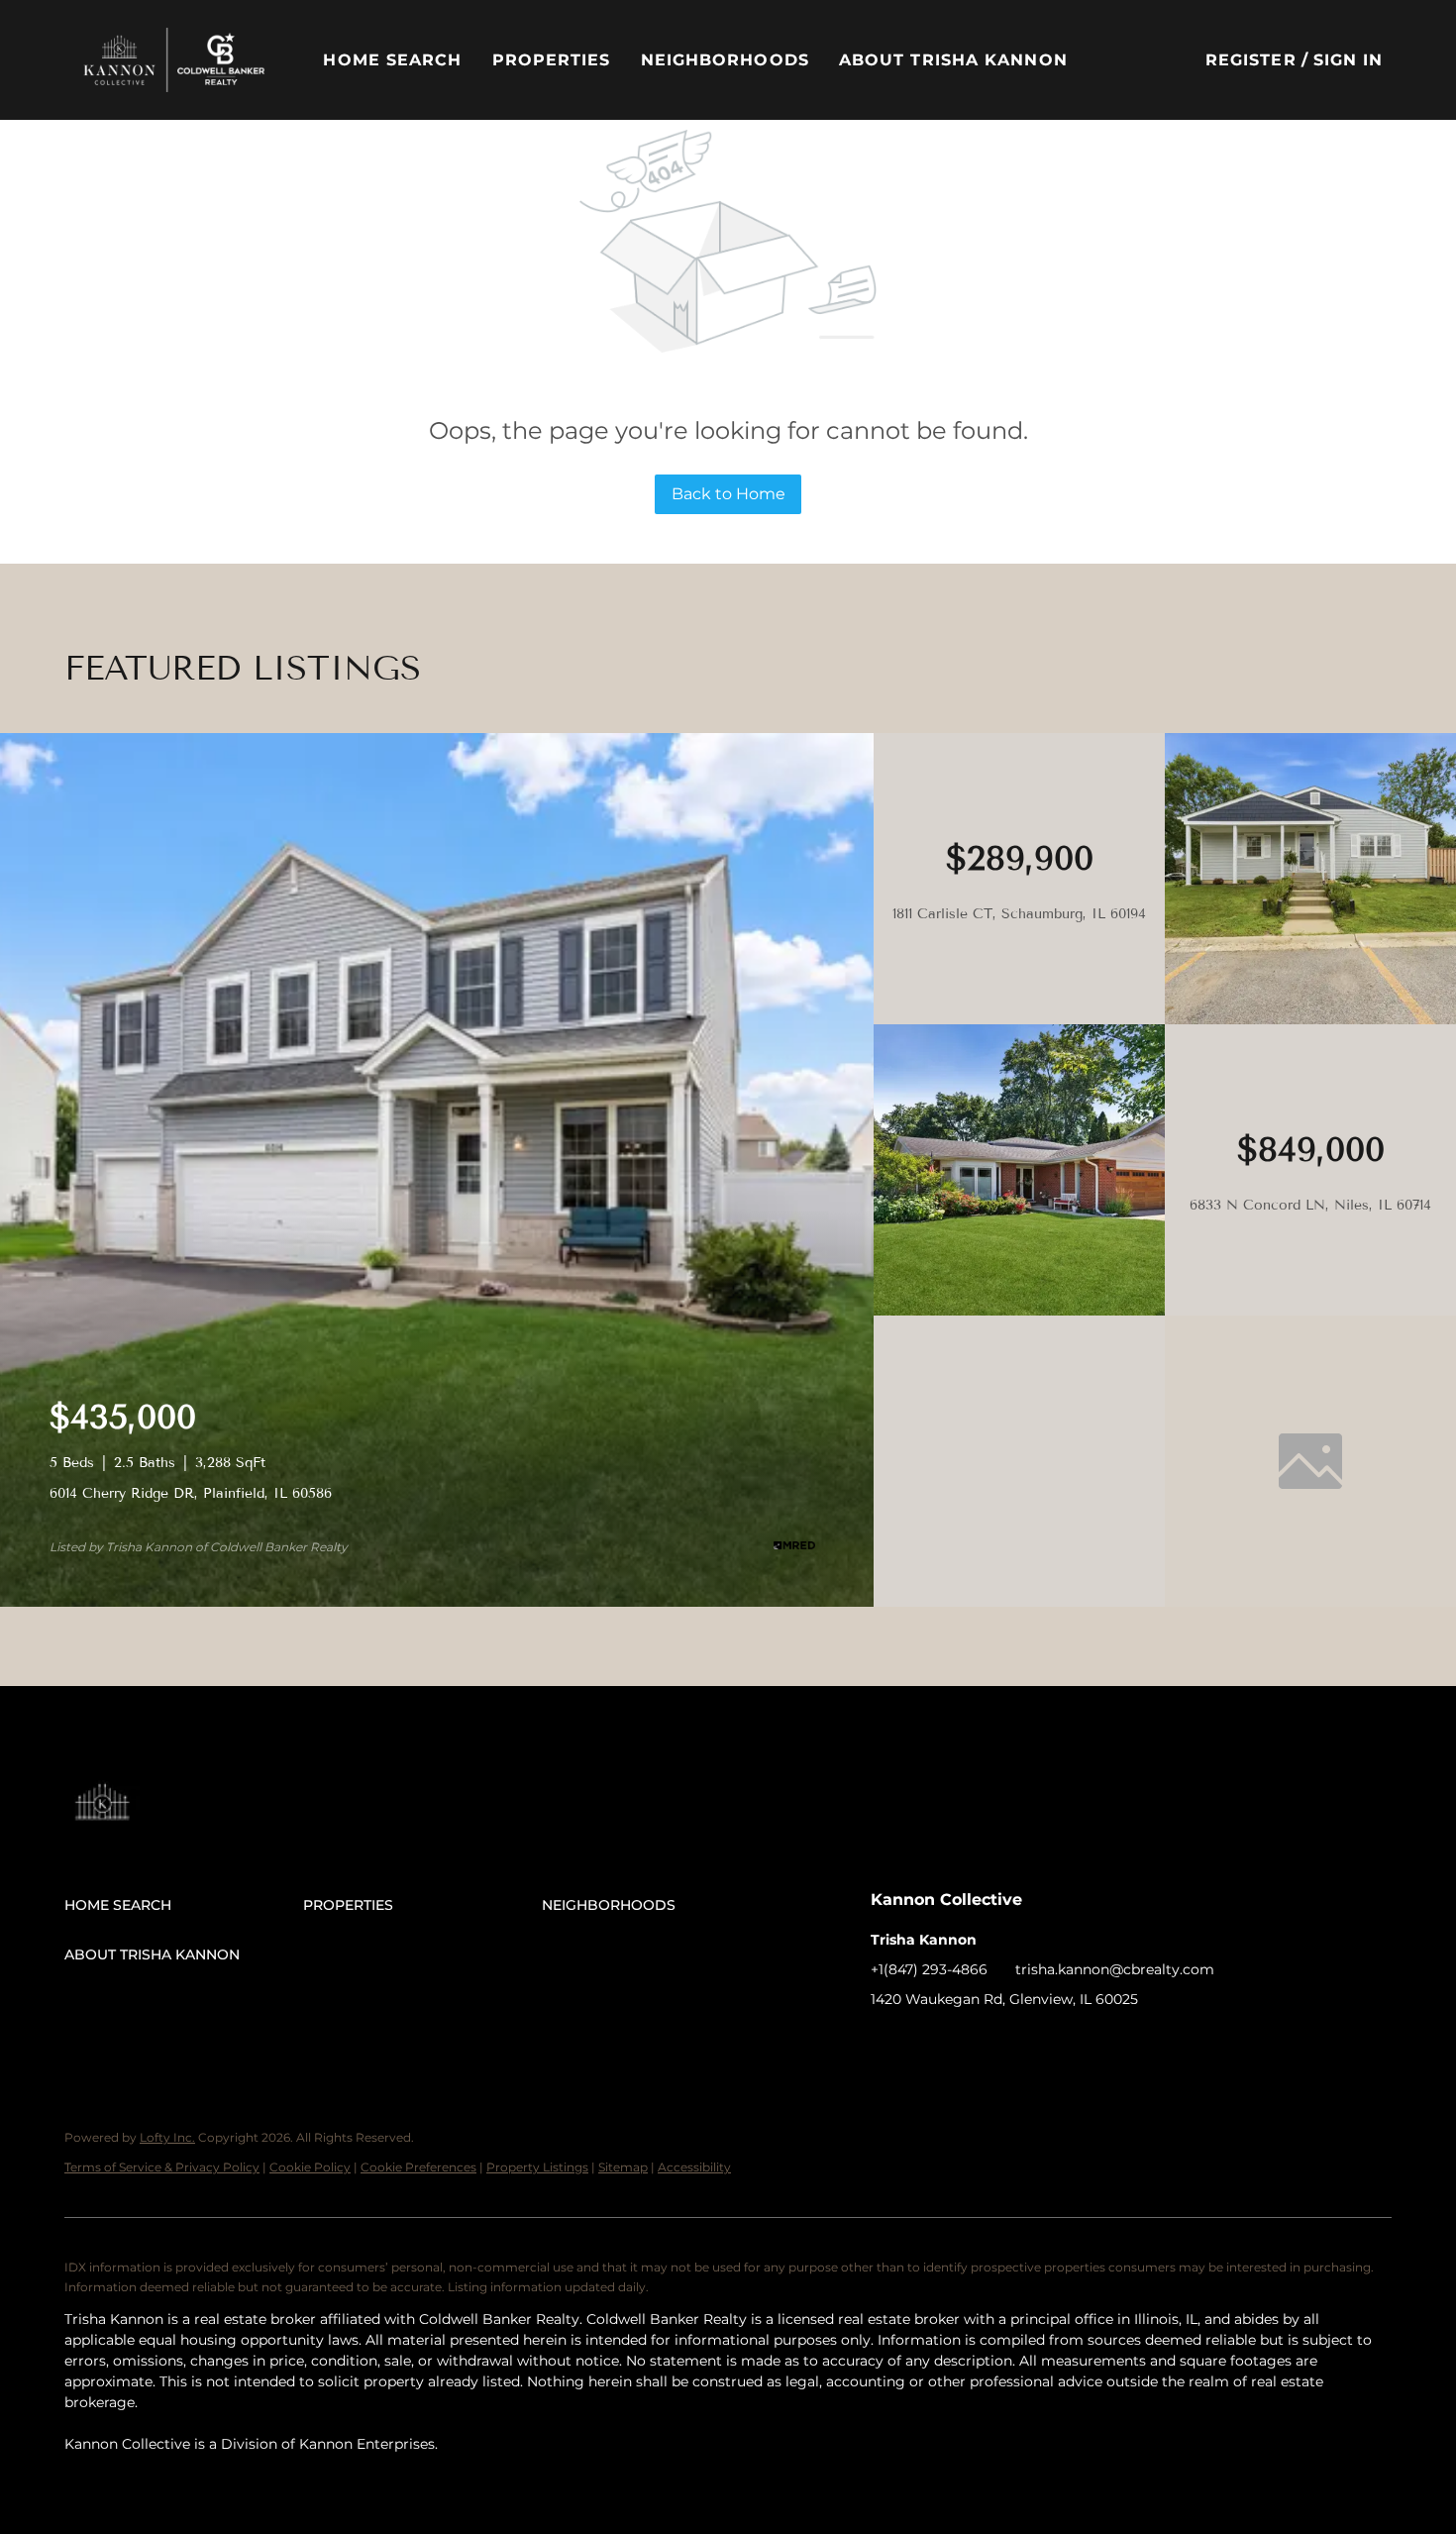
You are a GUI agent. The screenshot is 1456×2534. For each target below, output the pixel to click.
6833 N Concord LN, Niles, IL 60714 (1310, 1205)
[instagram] (1004, 2044)
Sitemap (623, 2167)
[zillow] (965, 2044)
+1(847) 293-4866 (929, 1969)
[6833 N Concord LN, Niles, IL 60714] (1019, 1311)
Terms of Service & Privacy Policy (162, 2167)
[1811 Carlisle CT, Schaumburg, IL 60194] (1310, 1019)
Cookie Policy (310, 2167)
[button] (174, 60)
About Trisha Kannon (953, 60)
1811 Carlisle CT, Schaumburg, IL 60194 (1019, 914)
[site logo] (122, 1795)
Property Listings (537, 2167)
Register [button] (1251, 60)
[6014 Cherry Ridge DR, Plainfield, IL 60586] (437, 1602)
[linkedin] (925, 2044)
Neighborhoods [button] (725, 60)
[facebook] (885, 2044)
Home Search (392, 60)
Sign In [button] (1349, 60)
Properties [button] (552, 60)
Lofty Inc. (167, 2137)
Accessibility (694, 2167)
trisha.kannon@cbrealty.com (1115, 1969)
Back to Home (728, 494)
